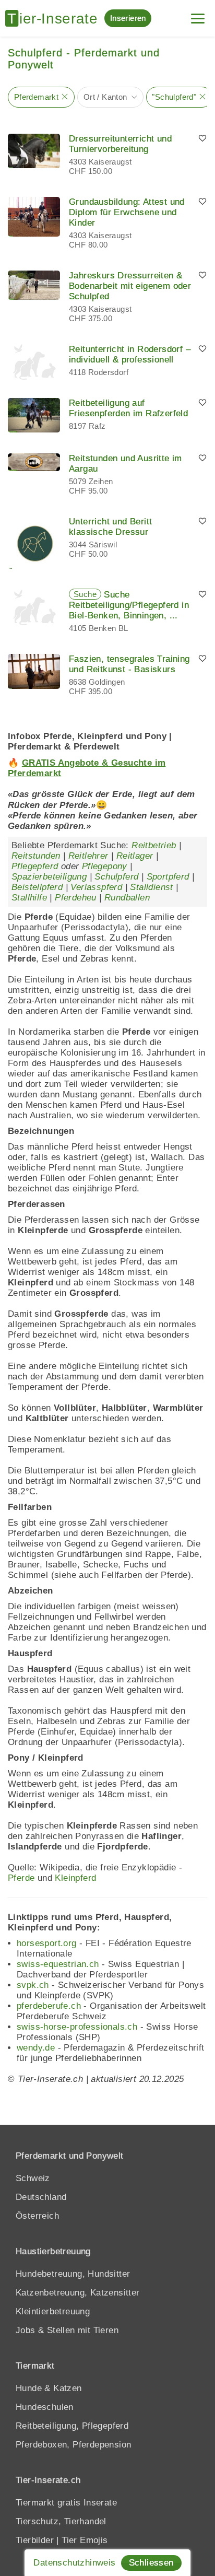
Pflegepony (105, 866)
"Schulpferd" (174, 97)
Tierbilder (35, 2540)
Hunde (29, 2388)
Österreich (37, 2216)
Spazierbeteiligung (49, 877)
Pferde (21, 1878)
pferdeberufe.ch (49, 2006)
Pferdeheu (76, 898)
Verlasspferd (96, 887)
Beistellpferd (37, 887)
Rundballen (127, 898)
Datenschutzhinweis (74, 2563)
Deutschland (41, 2197)
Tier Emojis (85, 2540)
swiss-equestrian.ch (58, 1964)
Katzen (67, 2388)
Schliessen (151, 2563)
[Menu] (198, 14)
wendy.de (36, 2048)
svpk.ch (33, 1985)
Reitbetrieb (154, 845)
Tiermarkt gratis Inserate (66, 2503)
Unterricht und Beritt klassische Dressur (110, 527)
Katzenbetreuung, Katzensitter (78, 2293)
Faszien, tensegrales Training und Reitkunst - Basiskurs (129, 664)
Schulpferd (116, 877)
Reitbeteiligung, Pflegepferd (72, 2426)
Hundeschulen (45, 2407)
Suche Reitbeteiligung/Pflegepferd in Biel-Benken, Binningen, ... (129, 605)
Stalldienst (151, 887)
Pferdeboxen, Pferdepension (73, 2445)
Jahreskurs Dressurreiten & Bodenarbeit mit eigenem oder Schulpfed (130, 286)
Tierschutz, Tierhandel (61, 2521)
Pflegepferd (35, 866)
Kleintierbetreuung (53, 2311)
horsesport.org (47, 1943)
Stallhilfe (29, 898)
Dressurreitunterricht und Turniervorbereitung (120, 144)
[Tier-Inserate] (55, 18)
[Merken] (202, 139)
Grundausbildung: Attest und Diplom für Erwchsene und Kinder (127, 212)
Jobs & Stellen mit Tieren (67, 2330)
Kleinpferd (75, 1878)
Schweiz (33, 2178)
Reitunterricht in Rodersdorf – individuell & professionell (130, 354)
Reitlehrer (88, 856)
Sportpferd (168, 877)
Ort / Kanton (105, 97)
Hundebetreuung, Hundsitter (73, 2274)
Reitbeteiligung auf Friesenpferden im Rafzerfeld (128, 408)
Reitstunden (36, 856)
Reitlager (135, 856)
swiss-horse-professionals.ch (77, 2027)
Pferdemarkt (36, 97)
